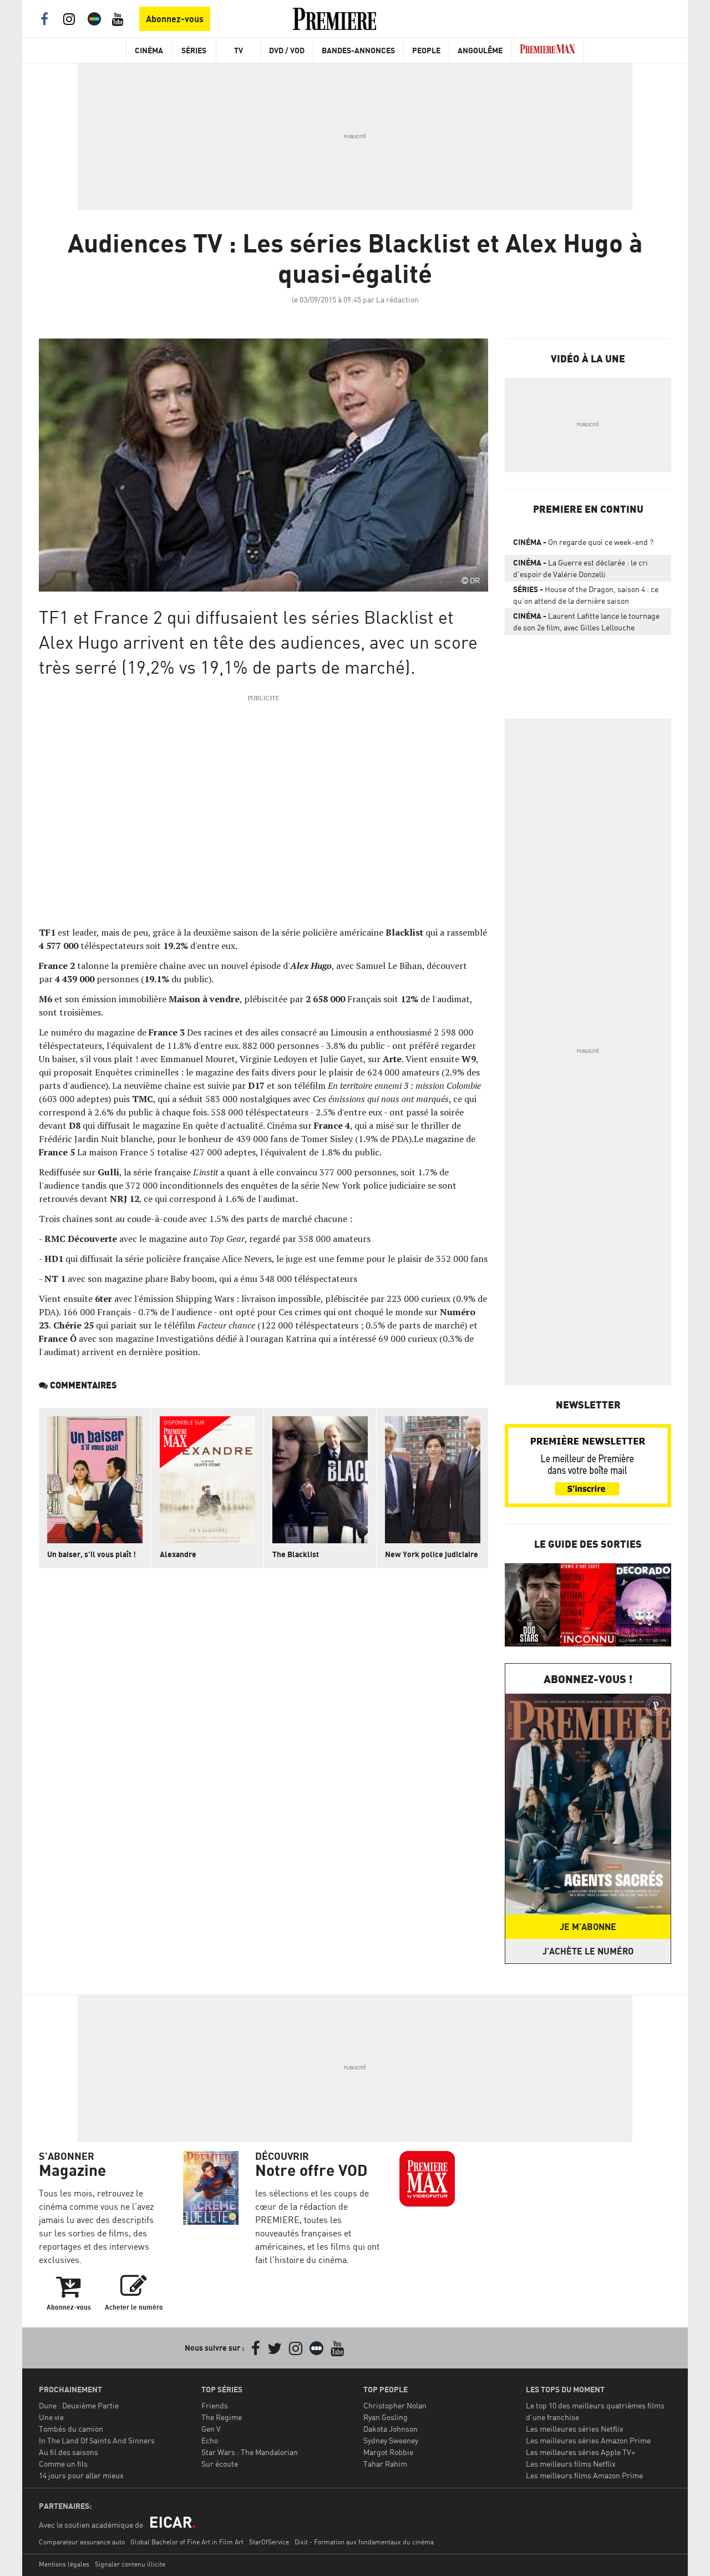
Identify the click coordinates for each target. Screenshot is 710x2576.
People (426, 50)
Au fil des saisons (69, 2452)
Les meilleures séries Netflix (575, 2429)
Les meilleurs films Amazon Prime (584, 2475)
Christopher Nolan (395, 2405)
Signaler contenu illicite (130, 2564)
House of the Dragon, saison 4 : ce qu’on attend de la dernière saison (586, 595)
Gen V (211, 2429)
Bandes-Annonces (358, 50)
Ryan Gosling (386, 2417)
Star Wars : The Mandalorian (250, 2452)
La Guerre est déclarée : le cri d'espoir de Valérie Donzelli (580, 568)
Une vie (51, 2417)
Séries (194, 50)
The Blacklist (296, 1554)
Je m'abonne (588, 1927)
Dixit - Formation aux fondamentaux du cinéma (364, 2542)
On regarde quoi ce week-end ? (583, 542)
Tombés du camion (71, 2429)
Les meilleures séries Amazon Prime (588, 2440)
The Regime (222, 2417)
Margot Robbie (388, 2452)
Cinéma (149, 50)
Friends (215, 2405)
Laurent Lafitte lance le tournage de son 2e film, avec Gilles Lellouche (586, 622)
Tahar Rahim (385, 2464)
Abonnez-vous (175, 19)
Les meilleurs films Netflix (571, 2464)
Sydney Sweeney (391, 2440)
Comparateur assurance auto (82, 2542)
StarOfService (269, 2542)
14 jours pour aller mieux (81, 2475)
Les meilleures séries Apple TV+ (580, 2452)
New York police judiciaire (432, 1554)
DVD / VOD (287, 50)
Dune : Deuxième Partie (79, 2405)
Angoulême (480, 50)
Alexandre (178, 1554)
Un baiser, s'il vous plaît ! (92, 1554)
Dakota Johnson (390, 2429)
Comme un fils (63, 2464)
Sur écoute (220, 2464)
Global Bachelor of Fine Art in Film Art (187, 2542)
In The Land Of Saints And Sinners (97, 2440)
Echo (210, 2440)
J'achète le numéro (588, 1951)
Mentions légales (64, 2564)
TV (239, 50)
